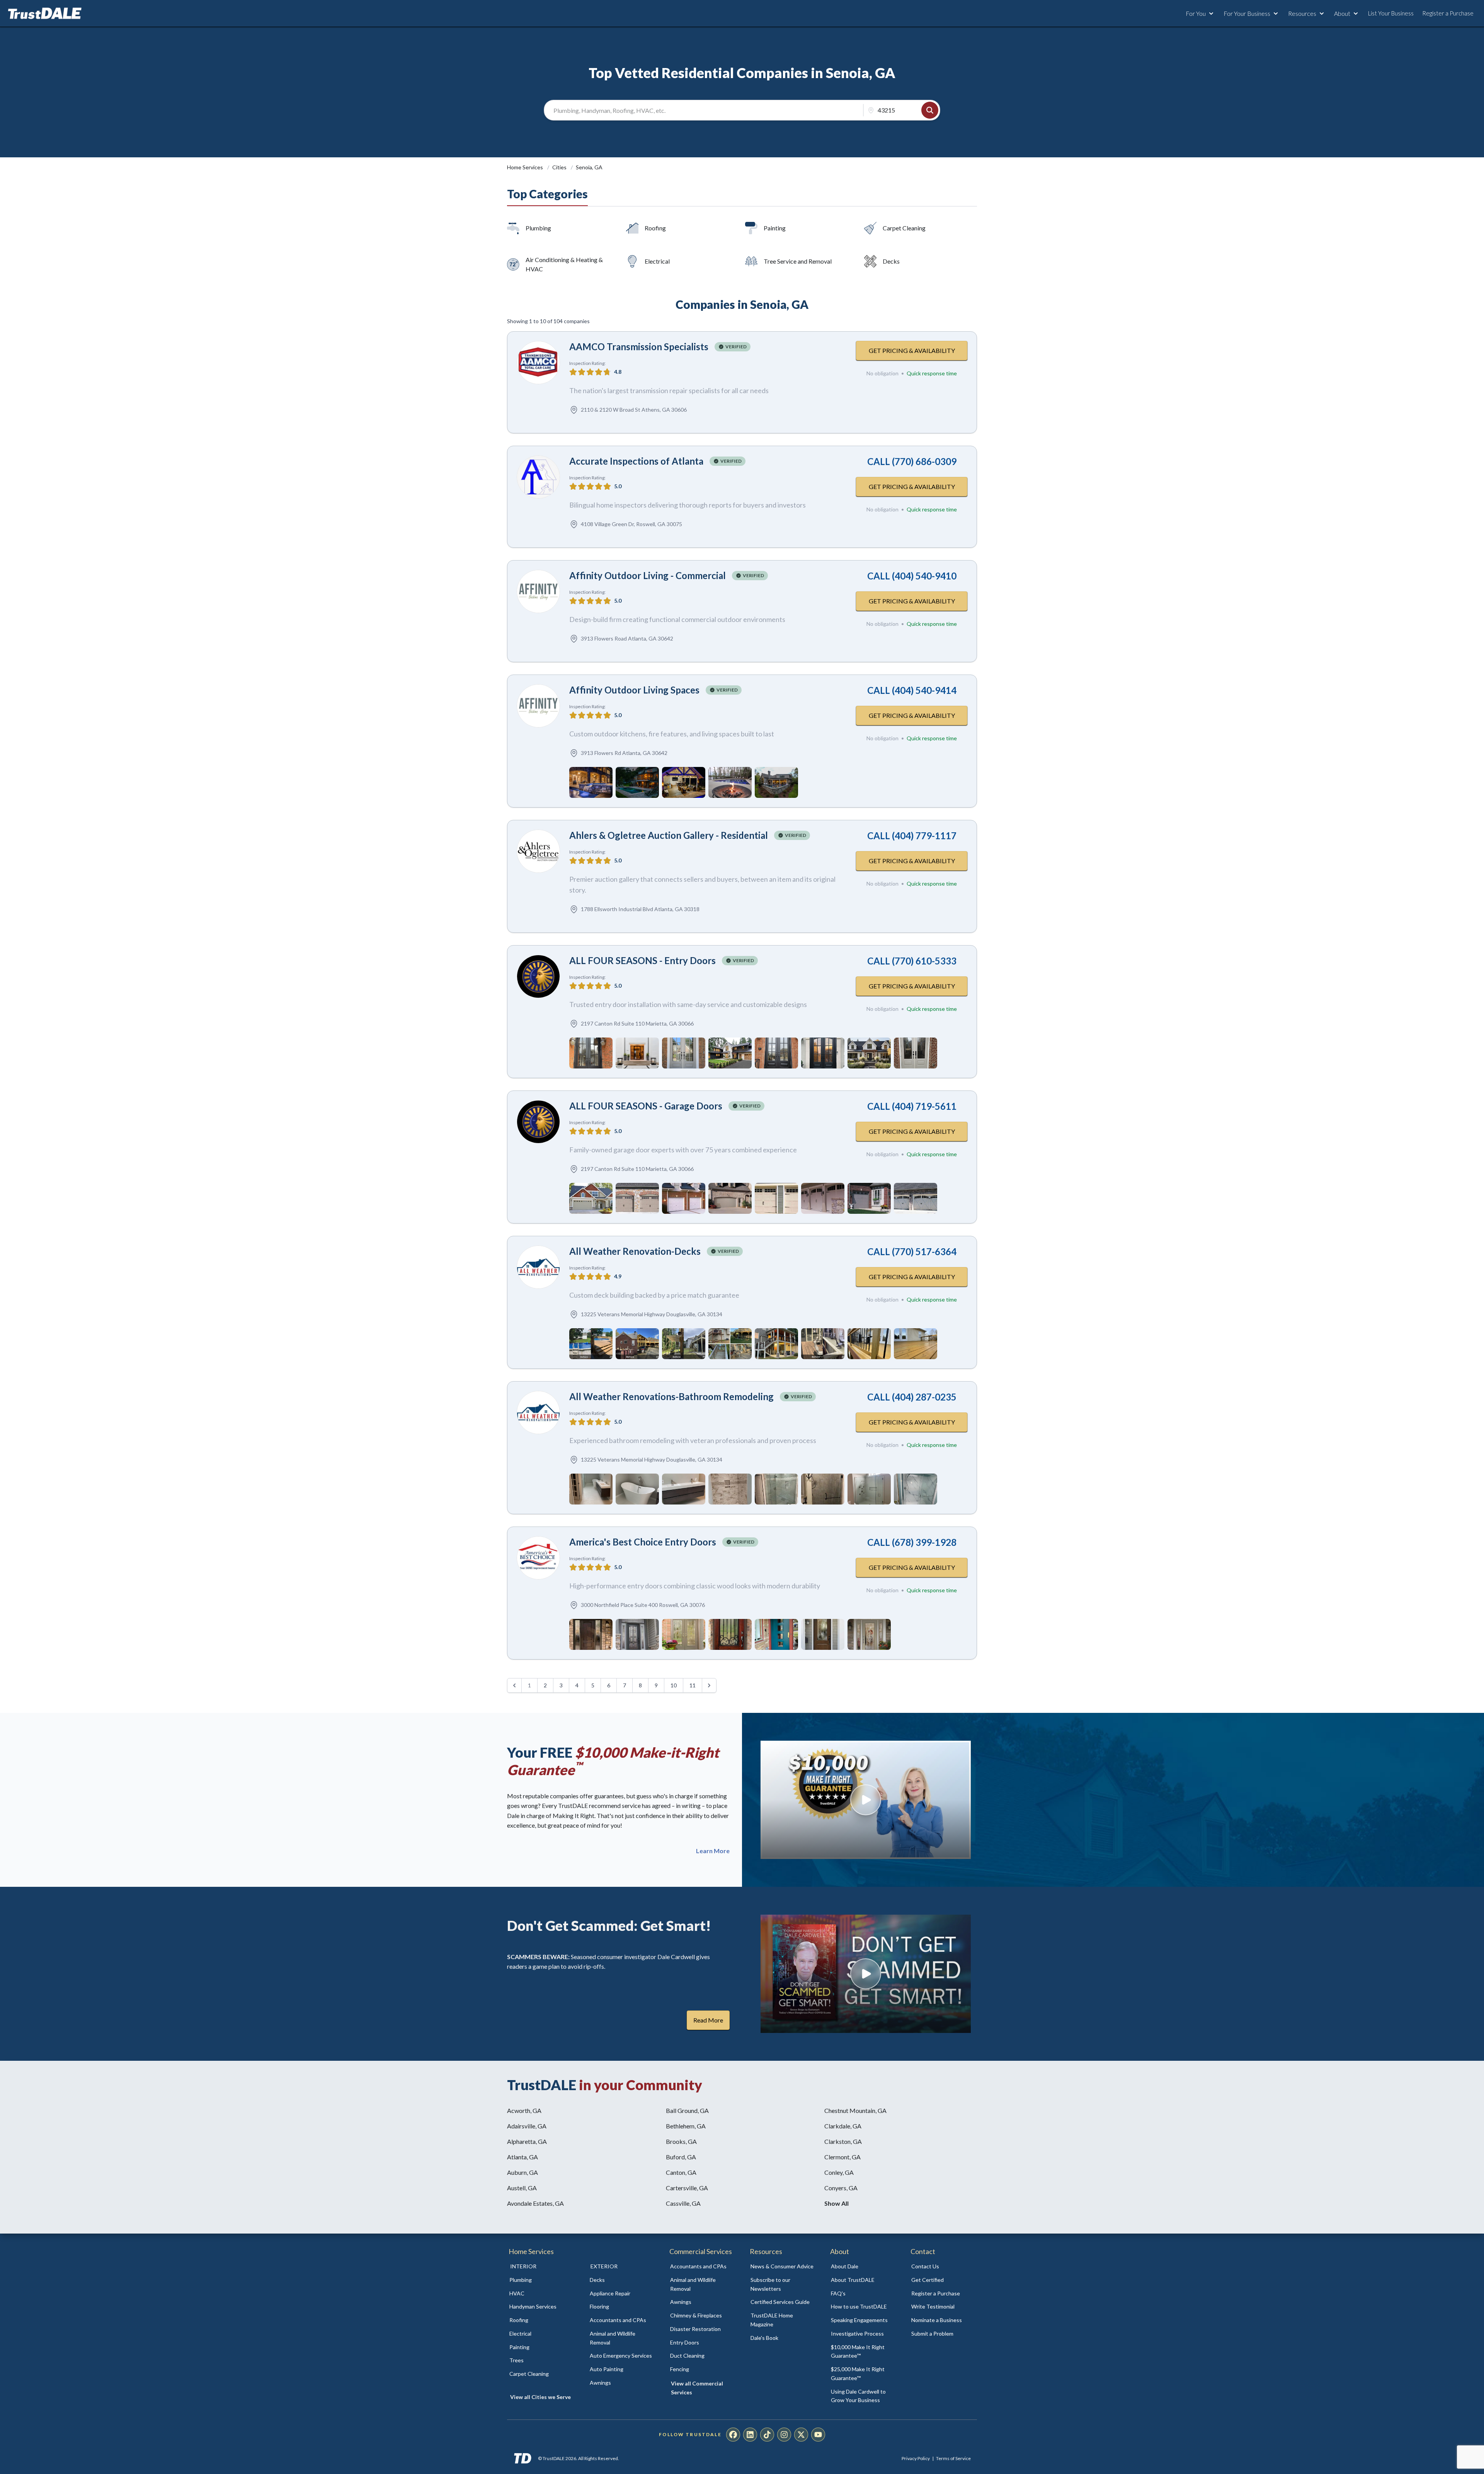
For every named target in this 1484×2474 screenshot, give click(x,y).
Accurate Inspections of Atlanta (636, 461)
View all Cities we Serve (540, 2397)
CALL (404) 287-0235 (912, 1397)
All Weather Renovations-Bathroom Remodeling (671, 1396)
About (1342, 13)
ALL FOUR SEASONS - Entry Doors (642, 960)
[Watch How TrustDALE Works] (866, 1974)
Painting (775, 228)
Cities (560, 167)
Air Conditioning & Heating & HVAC (564, 264)
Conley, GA (839, 2172)
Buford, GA (681, 2157)
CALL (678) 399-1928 (912, 1542)
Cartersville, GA (687, 2188)
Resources (1302, 13)
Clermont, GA (842, 2157)
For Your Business (1247, 13)
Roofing (655, 228)
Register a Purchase (1448, 13)
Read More (708, 2020)
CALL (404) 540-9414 (912, 690)
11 (693, 1685)
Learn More (713, 1851)
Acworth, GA (524, 2110)
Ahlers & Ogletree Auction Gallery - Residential (669, 835)
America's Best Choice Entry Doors (643, 1542)
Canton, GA (681, 2172)
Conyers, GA (841, 2188)
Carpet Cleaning (904, 228)
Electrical (657, 261)
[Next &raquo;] (709, 1685)
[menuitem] (541, 2280)
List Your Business (1391, 13)
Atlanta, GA (522, 2157)
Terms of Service (953, 2458)
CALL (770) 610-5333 (912, 961)
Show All (836, 2203)
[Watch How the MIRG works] (866, 1800)
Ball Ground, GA (687, 2110)
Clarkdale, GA (843, 2126)
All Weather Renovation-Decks (635, 1251)
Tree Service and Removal (798, 261)
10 (674, 1685)
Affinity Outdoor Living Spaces (634, 690)
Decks (891, 261)
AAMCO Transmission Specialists (639, 347)
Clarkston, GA (843, 2141)
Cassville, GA (683, 2203)
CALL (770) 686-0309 (912, 461)
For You (1196, 13)
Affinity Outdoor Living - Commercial (648, 575)
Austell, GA (522, 2188)
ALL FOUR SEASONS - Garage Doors (646, 1106)
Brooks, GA (681, 2141)
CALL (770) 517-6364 (912, 1251)
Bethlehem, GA (686, 2126)
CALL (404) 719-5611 (912, 1106)
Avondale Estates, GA (535, 2203)
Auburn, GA (522, 2172)
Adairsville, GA (527, 2126)
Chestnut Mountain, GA (855, 2110)
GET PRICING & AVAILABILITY (912, 350)
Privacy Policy (916, 2458)
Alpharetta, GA (527, 2141)
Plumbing (538, 228)
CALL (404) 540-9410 (912, 576)
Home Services (526, 167)
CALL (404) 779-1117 (912, 836)
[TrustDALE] (45, 14)
